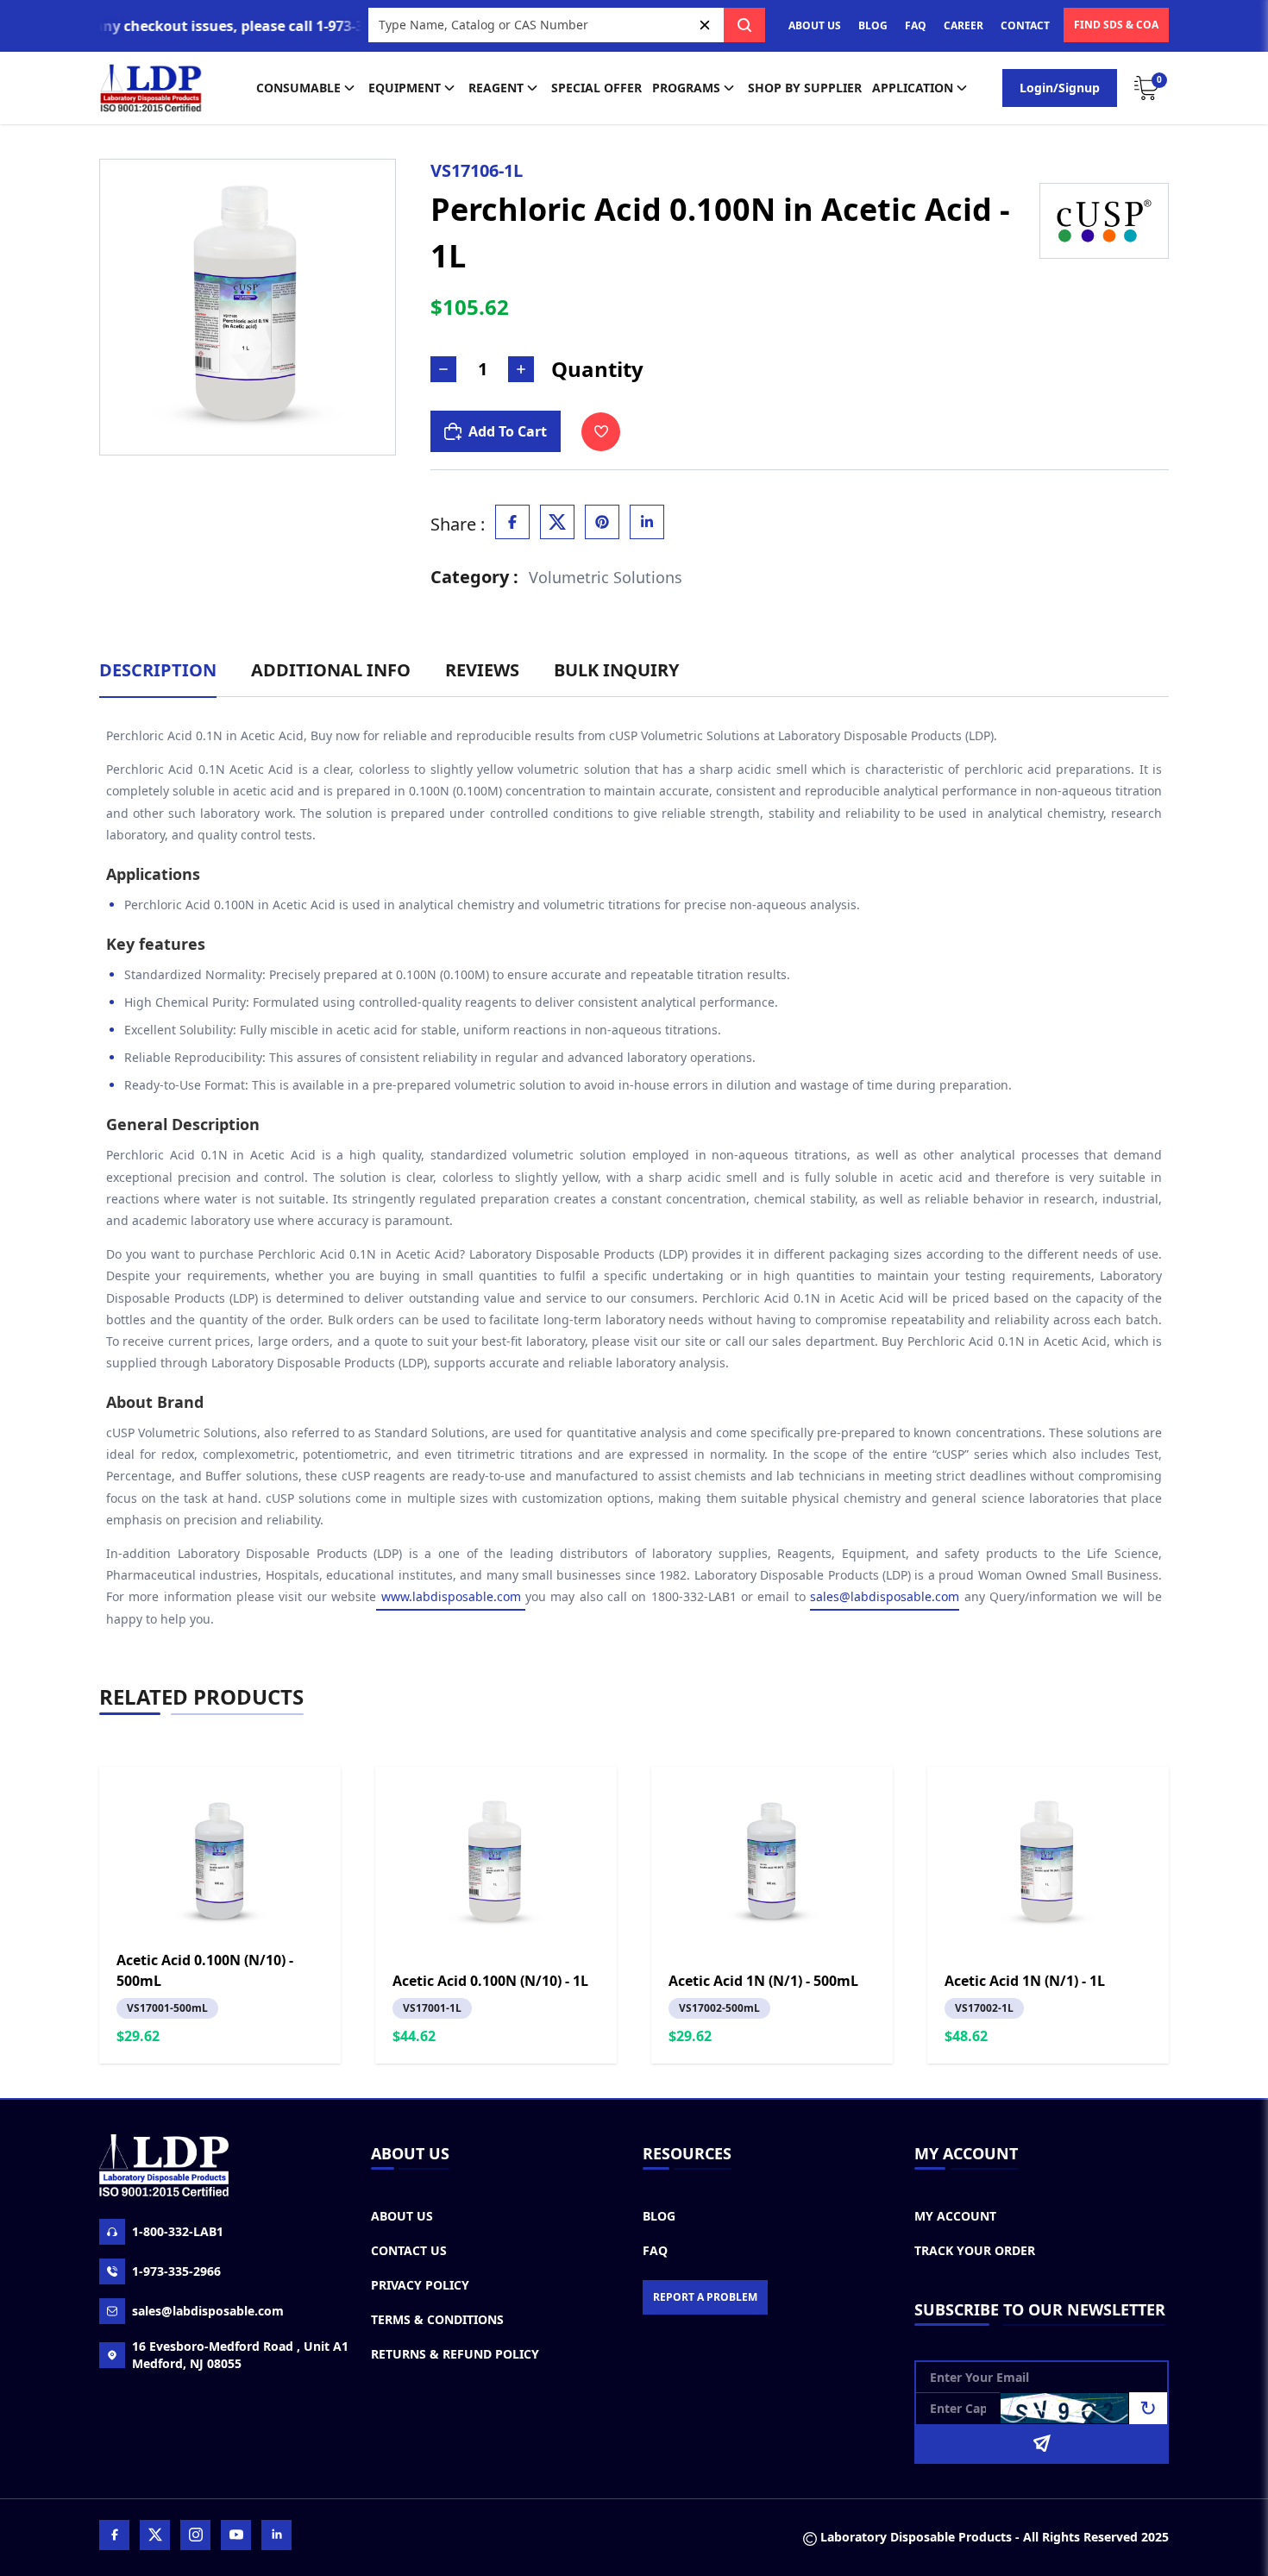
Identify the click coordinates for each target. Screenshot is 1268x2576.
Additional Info (331, 670)
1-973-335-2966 (176, 2271)
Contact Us (409, 2250)
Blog (659, 2216)
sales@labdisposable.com (885, 1596)
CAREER (964, 25)
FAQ (916, 25)
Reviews (482, 670)
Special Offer (596, 88)
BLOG (873, 25)
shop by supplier (805, 88)
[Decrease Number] (443, 369)
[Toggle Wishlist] (601, 432)
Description (158, 670)
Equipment (405, 88)
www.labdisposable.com (451, 1596)
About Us (402, 2216)
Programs (686, 88)
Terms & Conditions (437, 2319)
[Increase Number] (521, 369)
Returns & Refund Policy (455, 2354)
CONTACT (1025, 25)
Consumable (298, 88)
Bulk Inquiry (616, 670)
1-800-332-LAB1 (178, 2231)
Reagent (496, 88)
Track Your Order (975, 2250)
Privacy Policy (420, 2285)
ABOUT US (815, 25)
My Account (955, 2216)
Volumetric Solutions (606, 577)
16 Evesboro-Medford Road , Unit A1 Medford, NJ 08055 (240, 2355)
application (913, 88)
